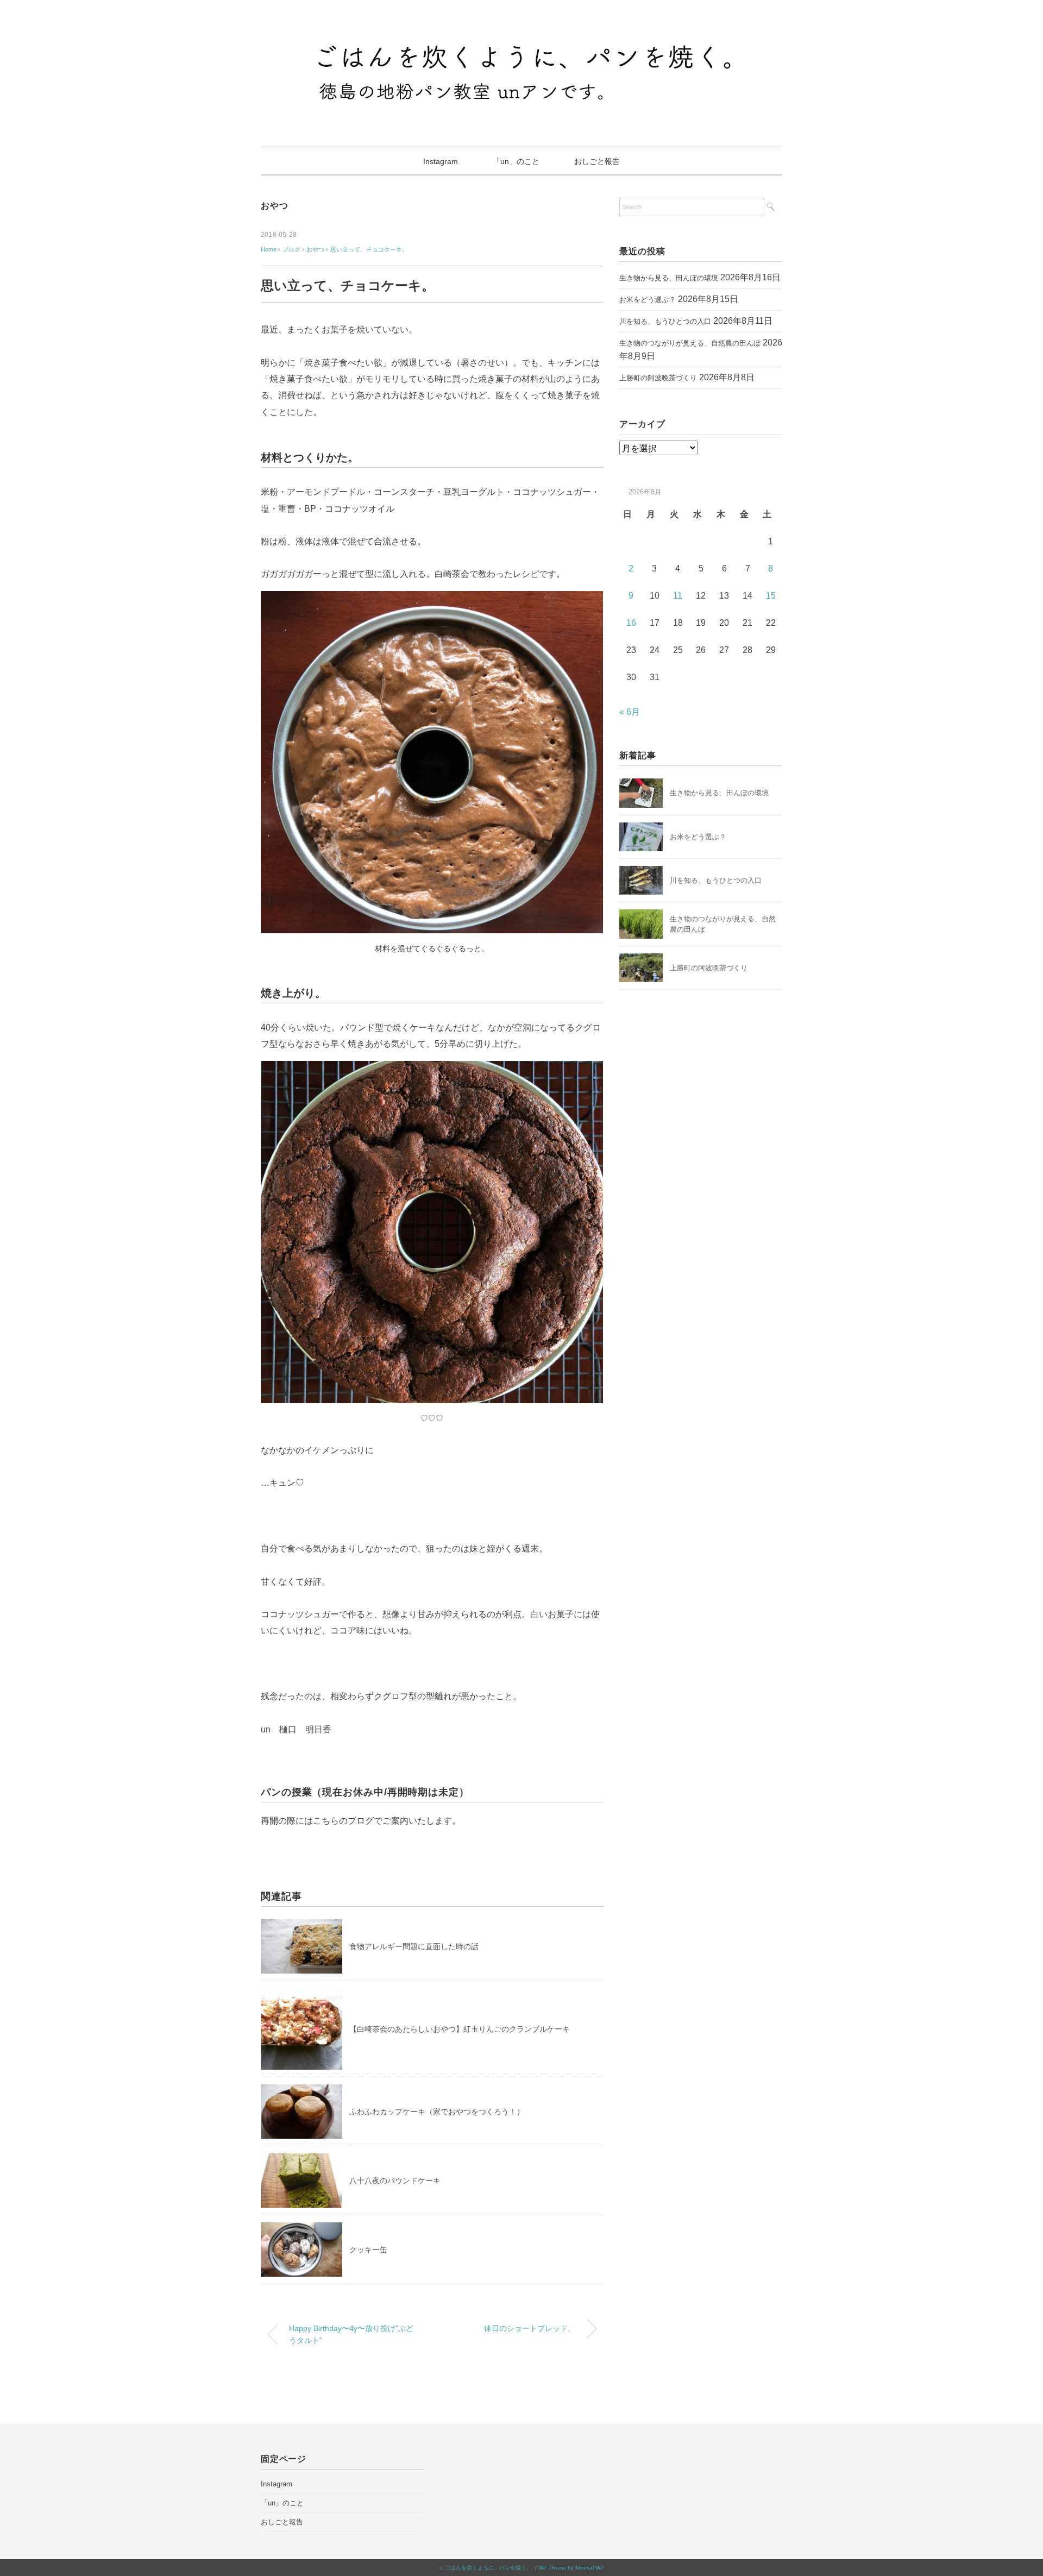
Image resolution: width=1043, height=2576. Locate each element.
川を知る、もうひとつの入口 (665, 321)
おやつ (274, 206)
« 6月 (630, 712)
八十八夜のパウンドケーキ (395, 2181)
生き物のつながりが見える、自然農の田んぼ (690, 343)
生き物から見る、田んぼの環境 (669, 278)
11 (678, 596)
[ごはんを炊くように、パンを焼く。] (521, 40)
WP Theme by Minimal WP (571, 2568)
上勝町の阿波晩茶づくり (658, 378)
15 (771, 596)
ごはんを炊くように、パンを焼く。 (488, 2568)
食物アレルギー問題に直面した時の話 (414, 1946)
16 (631, 623)
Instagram (441, 161)
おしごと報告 (597, 161)
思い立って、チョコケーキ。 (369, 249)
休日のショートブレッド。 (530, 2328)
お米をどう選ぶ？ (648, 300)
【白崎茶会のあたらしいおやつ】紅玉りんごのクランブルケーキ (460, 2029)
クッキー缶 (368, 2250)
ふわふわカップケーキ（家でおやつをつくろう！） (437, 2112)
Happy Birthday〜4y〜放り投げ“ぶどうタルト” (351, 2334)
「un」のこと (516, 161)
